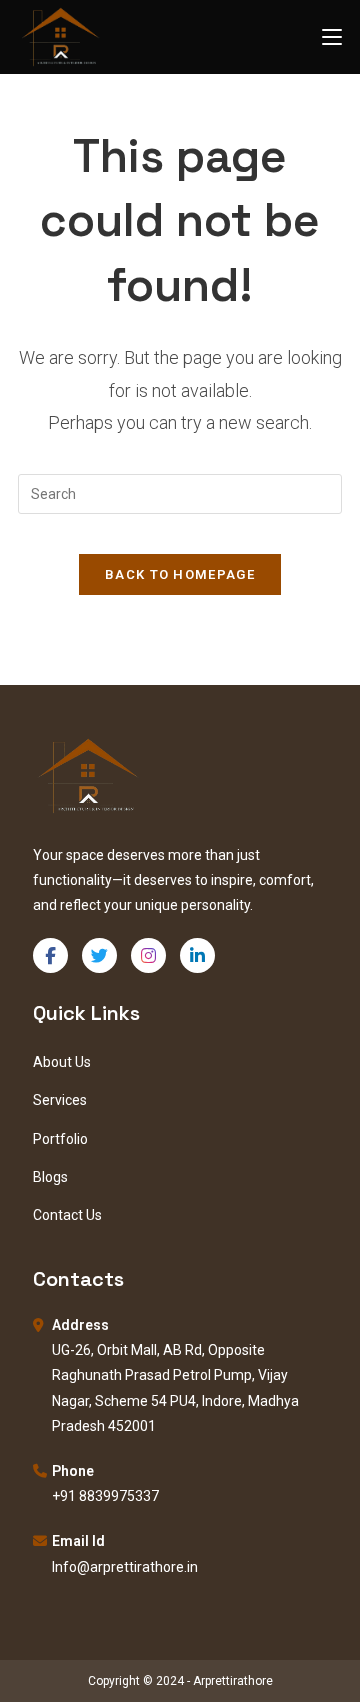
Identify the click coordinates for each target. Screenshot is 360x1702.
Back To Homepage (180, 574)
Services (60, 1100)
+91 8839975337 (105, 1496)
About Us (62, 1062)
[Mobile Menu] (332, 36)
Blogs (50, 1177)
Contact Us (67, 1215)
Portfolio (60, 1139)
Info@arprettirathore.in (125, 1567)
